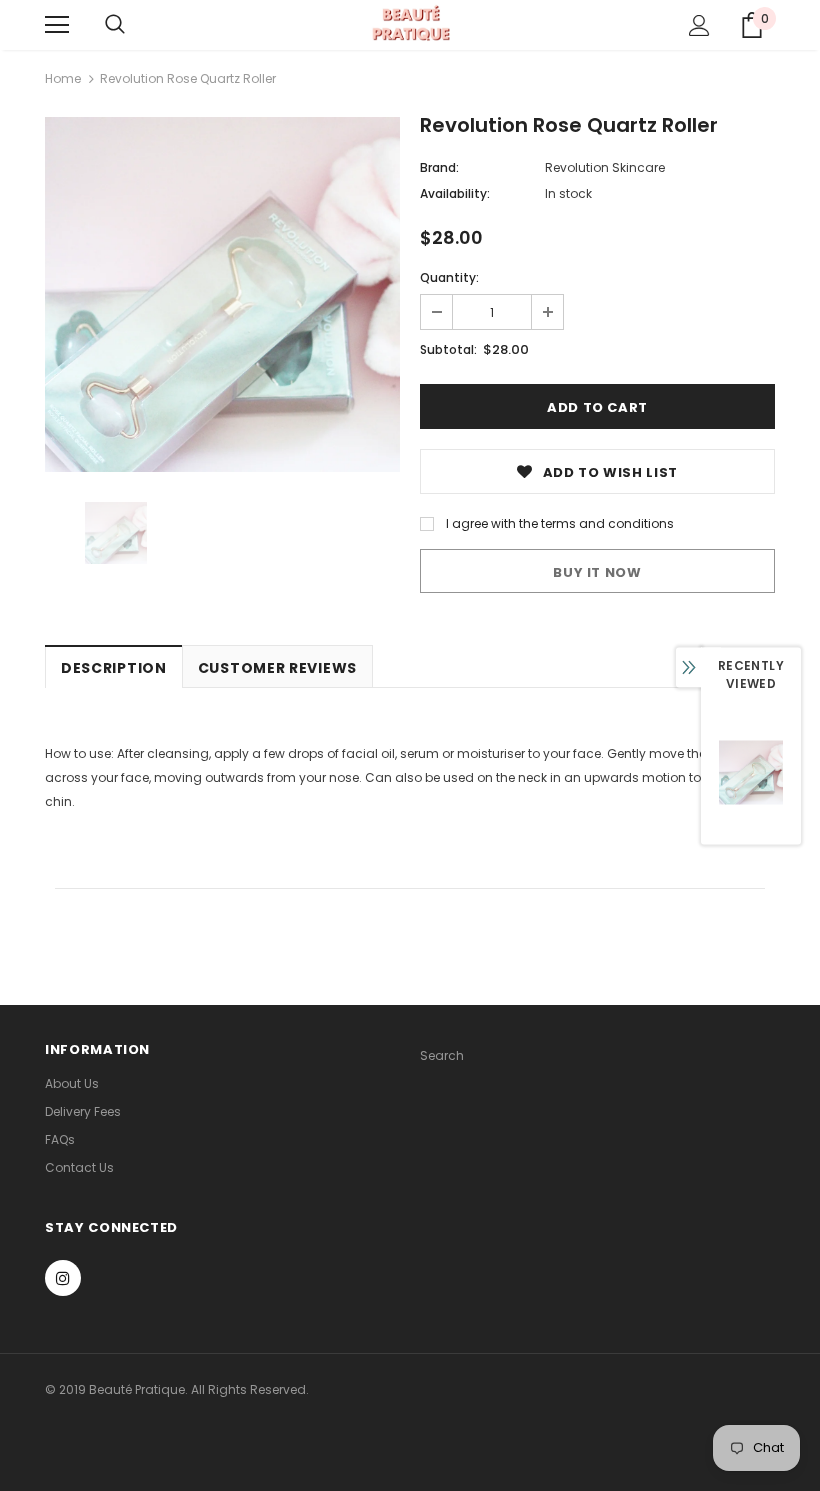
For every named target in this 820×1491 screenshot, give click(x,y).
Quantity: (449, 277)
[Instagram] (63, 1278)
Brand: (439, 167)
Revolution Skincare (605, 167)
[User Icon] (699, 25)
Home (63, 78)
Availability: (455, 193)
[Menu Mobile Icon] (57, 25)
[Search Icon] (115, 25)
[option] (222, 294)
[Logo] (410, 24)
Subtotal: (448, 349)
